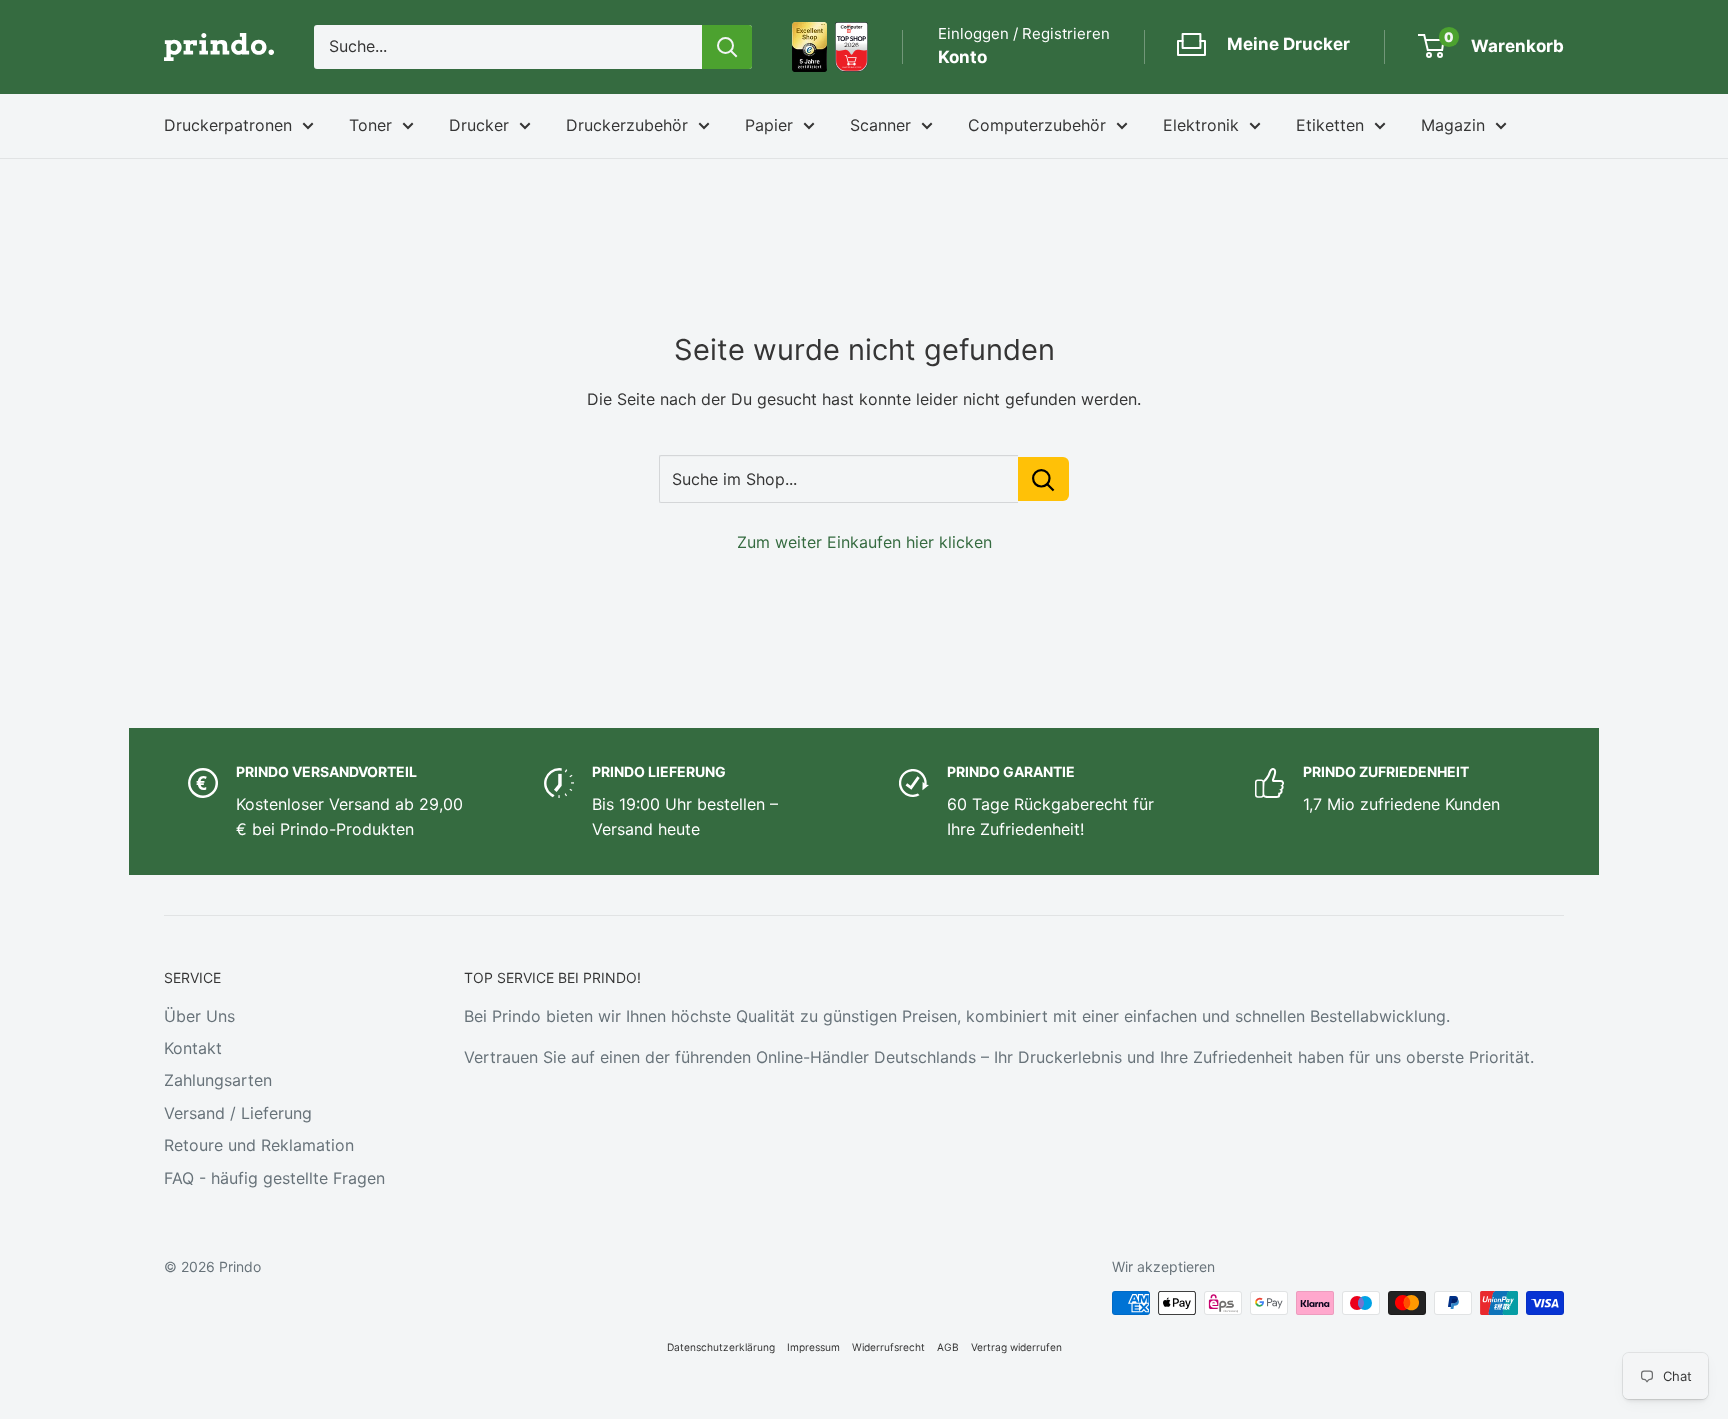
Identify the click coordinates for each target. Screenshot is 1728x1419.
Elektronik (1201, 125)
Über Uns (199, 1016)
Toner (370, 125)
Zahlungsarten (218, 1080)
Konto (962, 57)
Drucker (479, 125)
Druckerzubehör (627, 125)
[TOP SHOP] (851, 47)
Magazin (1453, 125)
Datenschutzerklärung (721, 1347)
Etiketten (1330, 125)
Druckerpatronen (228, 125)
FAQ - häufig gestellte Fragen (274, 1178)
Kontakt (193, 1048)
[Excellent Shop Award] (809, 47)
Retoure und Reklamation (259, 1145)
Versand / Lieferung (238, 1113)
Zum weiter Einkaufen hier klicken (864, 542)
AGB (948, 1347)
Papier (769, 125)
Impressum (813, 1347)
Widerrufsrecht (888, 1347)
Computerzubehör (1037, 125)
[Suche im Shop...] (1043, 479)
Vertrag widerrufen (1016, 1347)
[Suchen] (727, 47)
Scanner (880, 125)
